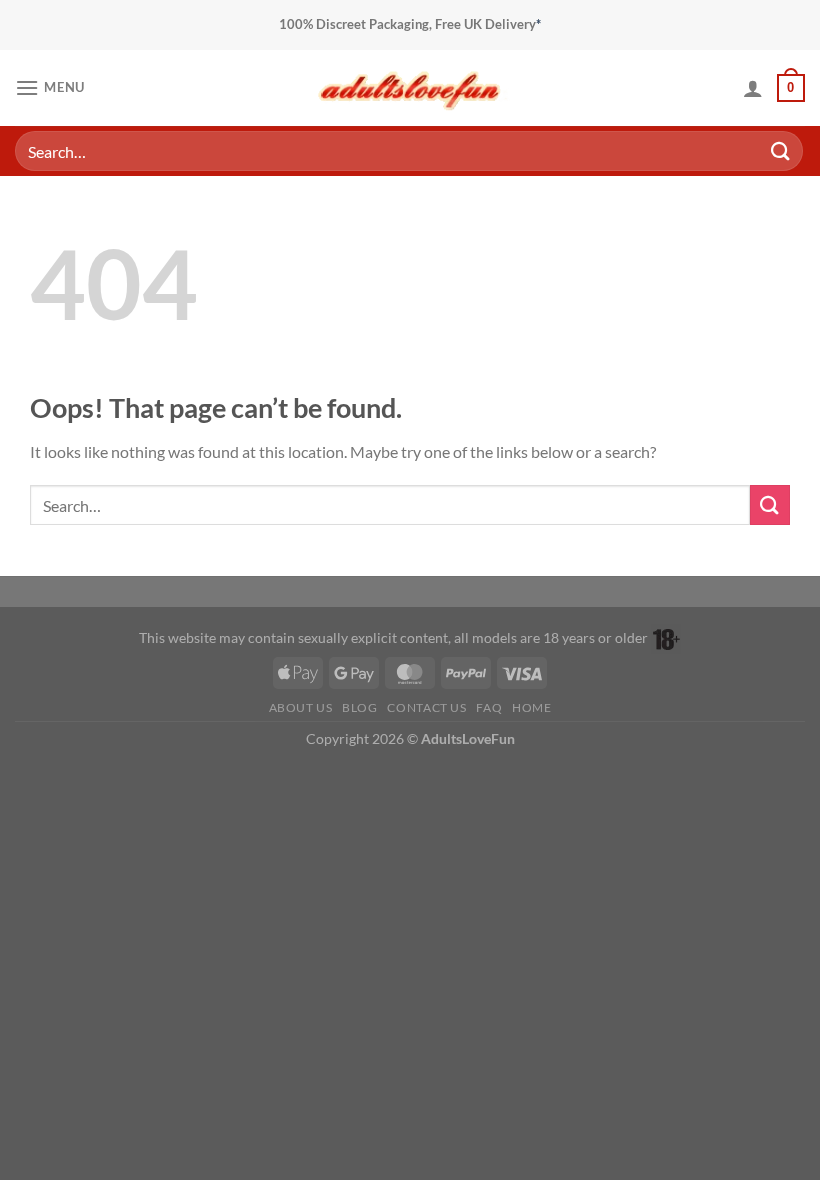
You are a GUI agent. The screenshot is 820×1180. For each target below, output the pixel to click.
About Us (301, 707)
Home (531, 707)
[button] (50, 87)
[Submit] (781, 150)
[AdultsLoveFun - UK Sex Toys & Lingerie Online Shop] (410, 87)
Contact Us (426, 707)
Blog (359, 707)
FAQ (489, 707)
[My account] (753, 88)
